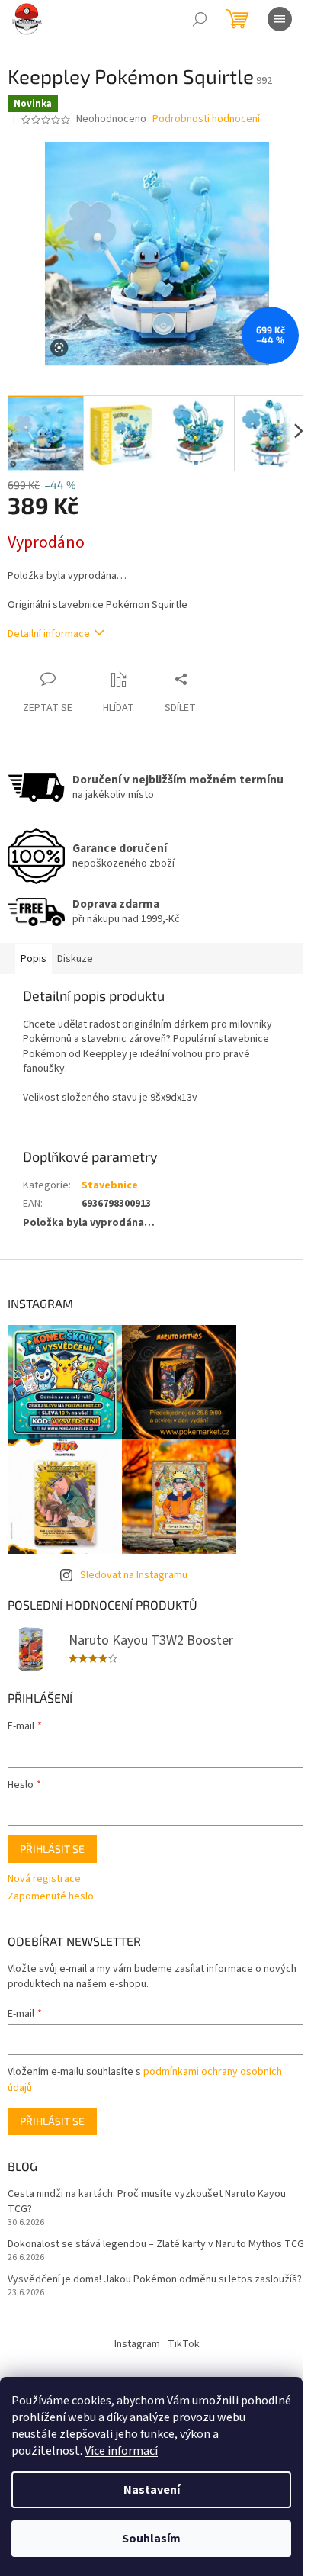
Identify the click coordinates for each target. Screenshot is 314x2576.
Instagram (137, 2344)
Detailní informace (49, 634)
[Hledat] (200, 19)
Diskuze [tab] (75, 959)
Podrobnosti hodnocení (206, 119)
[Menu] (280, 19)
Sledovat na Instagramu (134, 1575)
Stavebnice (110, 1185)
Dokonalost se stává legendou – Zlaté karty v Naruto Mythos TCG (156, 2245)
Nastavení (152, 2490)
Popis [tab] (34, 959)
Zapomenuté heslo (51, 1897)
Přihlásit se (52, 1849)
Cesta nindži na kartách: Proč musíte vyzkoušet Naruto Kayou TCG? (147, 2201)
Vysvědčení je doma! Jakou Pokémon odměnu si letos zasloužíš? (155, 2280)
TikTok (184, 2344)
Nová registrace (44, 1879)
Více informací (121, 2451)
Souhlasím (151, 2539)
